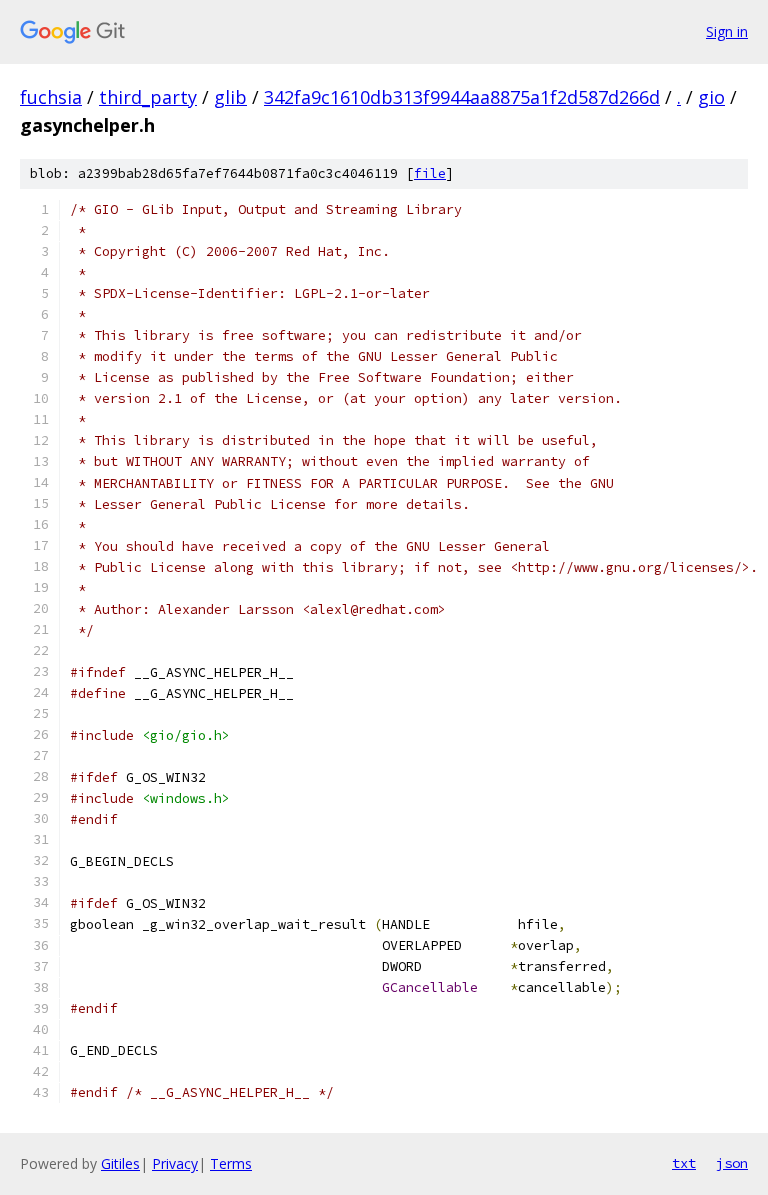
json (732, 1163)
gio (711, 97)
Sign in (727, 31)
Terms (231, 1163)
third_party (148, 97)
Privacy (175, 1163)
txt (684, 1163)
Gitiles (120, 1163)
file (430, 173)
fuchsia (51, 97)
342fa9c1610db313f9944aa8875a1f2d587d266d (462, 97)
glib (230, 97)
